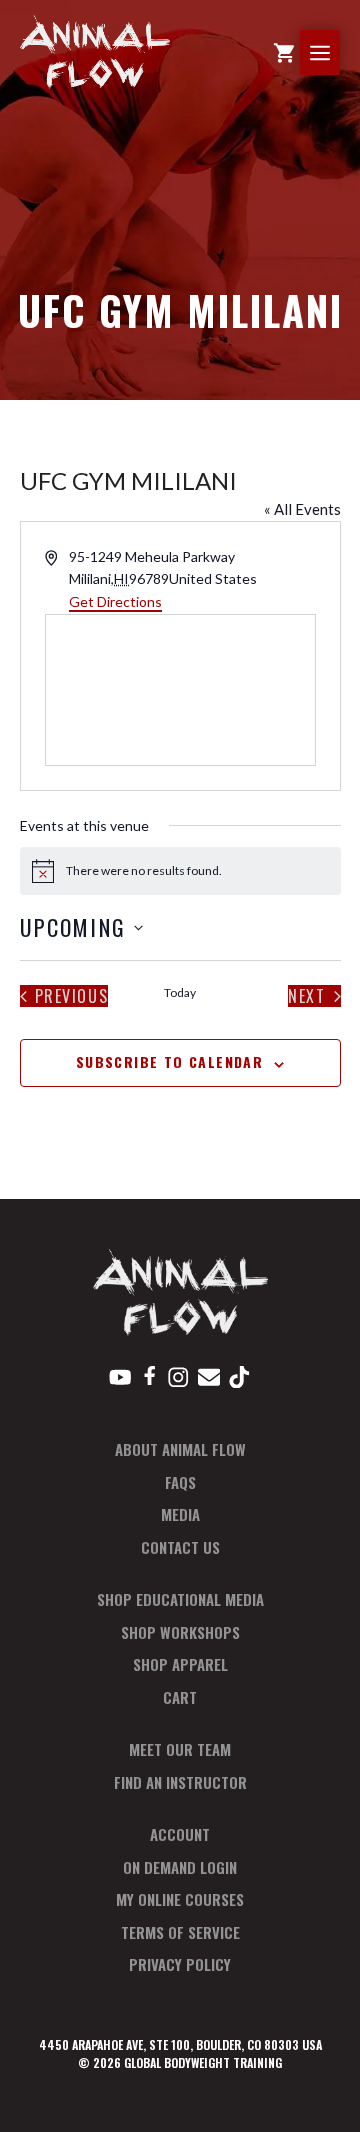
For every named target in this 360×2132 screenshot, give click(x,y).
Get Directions (115, 601)
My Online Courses (180, 1899)
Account (180, 1834)
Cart (180, 1697)
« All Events (302, 509)
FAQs (180, 1482)
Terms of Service (180, 1932)
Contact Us (180, 1547)
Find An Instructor (180, 1782)
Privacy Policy (180, 1964)
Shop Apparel (180, 1664)
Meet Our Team (180, 1749)
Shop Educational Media (180, 1599)
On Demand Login (180, 1867)
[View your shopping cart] (284, 52)
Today (180, 992)
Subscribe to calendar (169, 1061)
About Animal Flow (180, 1449)
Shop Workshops (180, 1632)
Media (180, 1514)
